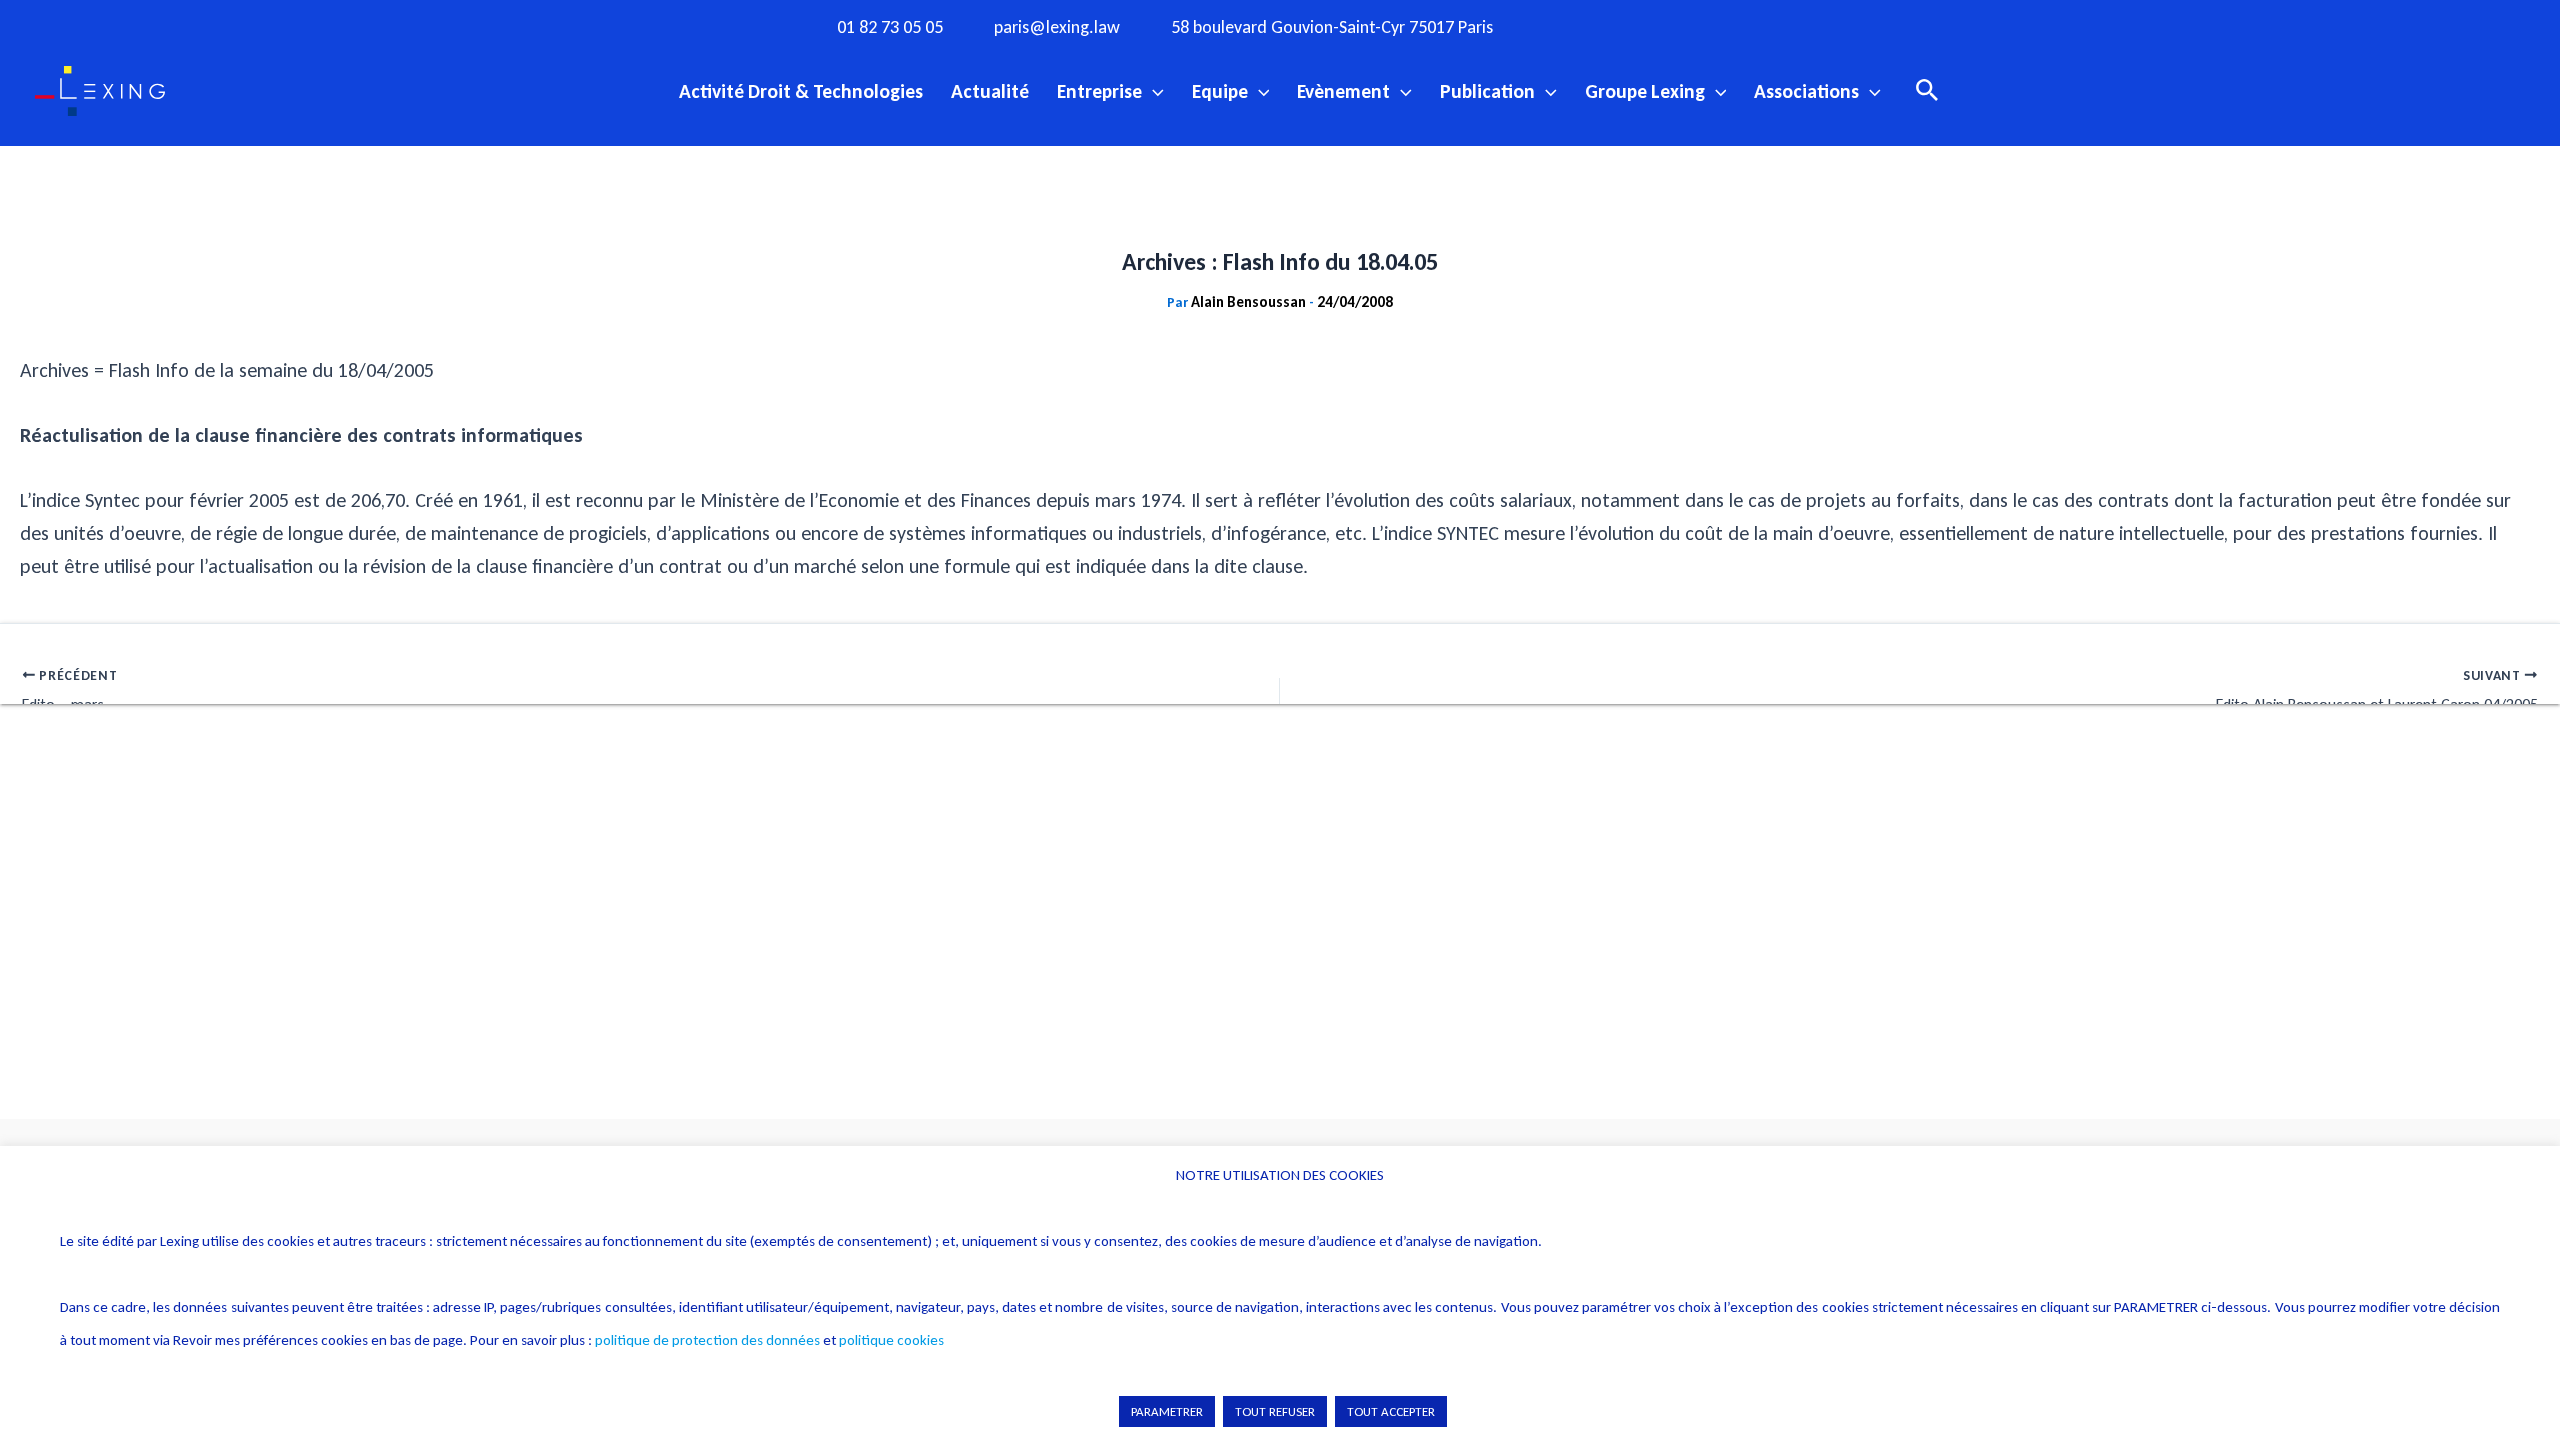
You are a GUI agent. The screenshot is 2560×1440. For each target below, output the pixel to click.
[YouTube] (1698, 26)
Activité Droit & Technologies (801, 91)
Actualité (990, 91)
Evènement (1343, 91)
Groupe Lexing (1645, 91)
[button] (1153, 91)
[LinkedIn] (1739, 26)
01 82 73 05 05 (890, 27)
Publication (1487, 91)
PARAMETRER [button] (1167, 1411)
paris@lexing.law (1057, 27)
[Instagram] (1616, 26)
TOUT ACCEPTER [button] (1391, 1411)
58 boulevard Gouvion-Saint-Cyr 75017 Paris (1332, 27)
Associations (1806, 91)
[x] (1657, 26)
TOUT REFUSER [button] (1275, 1411)
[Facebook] (1575, 26)
